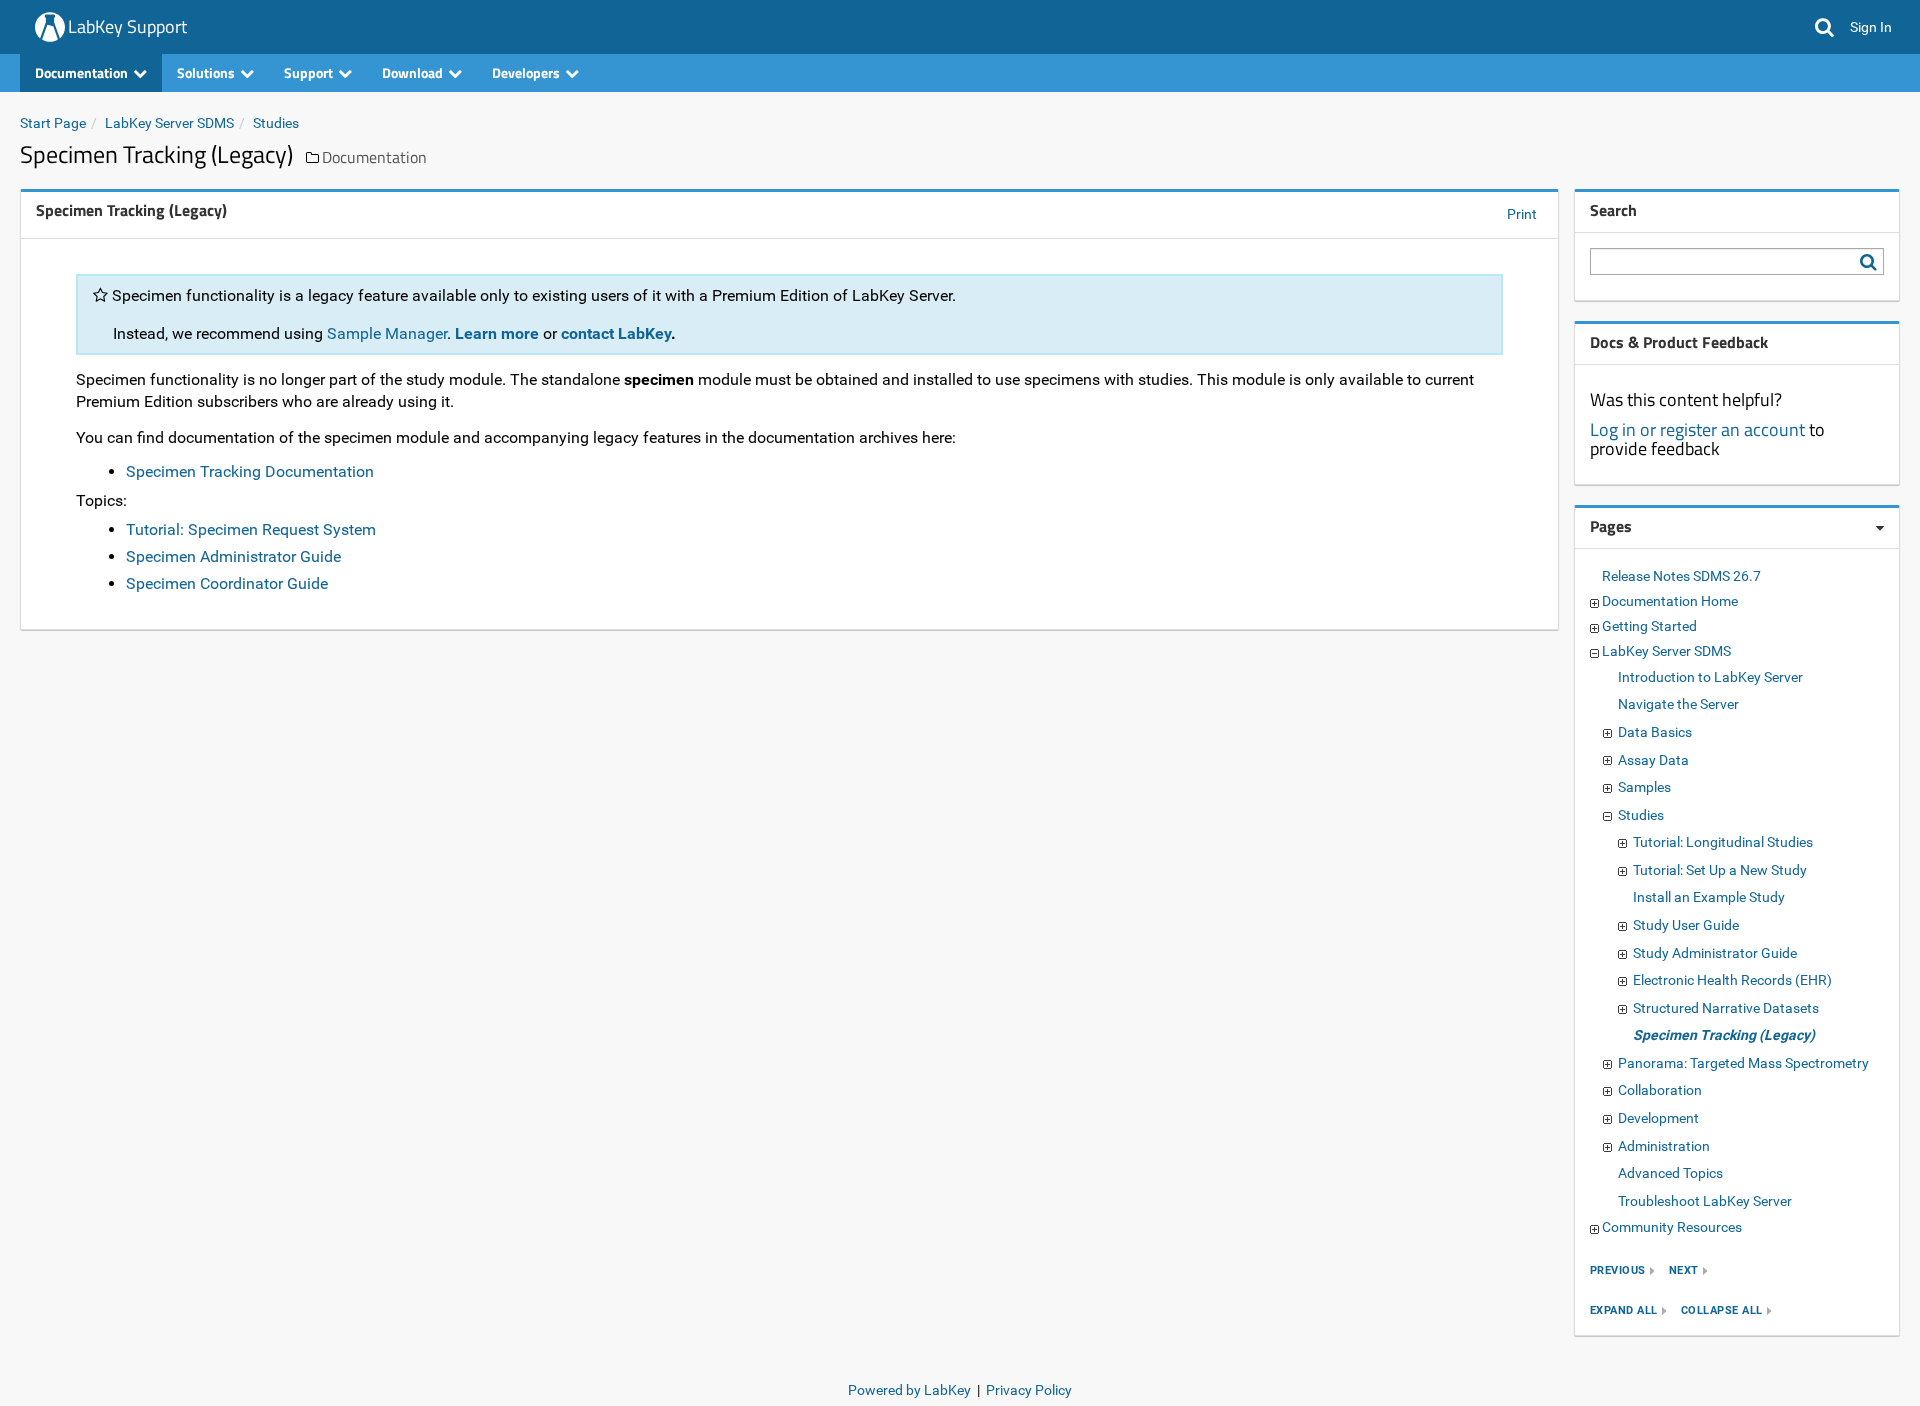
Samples (1644, 787)
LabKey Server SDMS (169, 123)
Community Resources (1672, 1227)
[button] (1824, 27)
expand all (1624, 1310)
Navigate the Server (1678, 704)
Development (1658, 1118)
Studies (276, 123)
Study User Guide (1686, 925)
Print (1522, 214)
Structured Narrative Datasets (1726, 1008)
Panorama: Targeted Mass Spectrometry (1743, 1063)
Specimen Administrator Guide (233, 556)
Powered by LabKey (909, 1390)
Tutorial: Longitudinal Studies (1723, 842)
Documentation (374, 157)
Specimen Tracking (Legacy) (1724, 1035)
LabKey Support (127, 26)
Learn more (497, 333)
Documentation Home (1670, 601)
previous (1618, 1270)
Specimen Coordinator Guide (227, 583)
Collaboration (1660, 1090)
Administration (1664, 1146)
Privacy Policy (1029, 1390)
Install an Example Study (1709, 897)
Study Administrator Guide (1715, 953)
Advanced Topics (1670, 1173)
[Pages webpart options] (1880, 528)
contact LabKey (616, 333)
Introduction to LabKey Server (1710, 677)
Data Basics (1655, 732)
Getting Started (1649, 626)
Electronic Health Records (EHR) (1732, 980)
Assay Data (1653, 760)
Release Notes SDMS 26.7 (1681, 576)
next (1684, 1270)
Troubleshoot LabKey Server (1705, 1201)
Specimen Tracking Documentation (250, 471)
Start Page (53, 123)
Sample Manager (387, 333)
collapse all (1722, 1310)
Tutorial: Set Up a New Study (1720, 870)
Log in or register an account (1697, 429)
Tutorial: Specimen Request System (251, 529)
